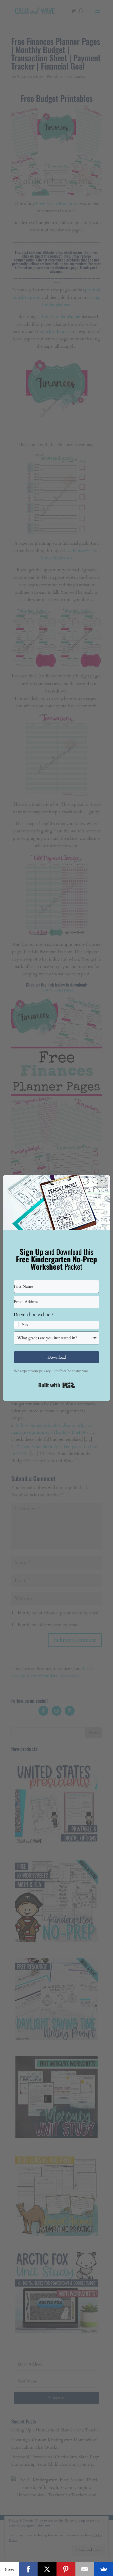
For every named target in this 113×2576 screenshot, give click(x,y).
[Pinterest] (66, 2569)
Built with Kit (57, 1385)
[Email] (85, 2569)
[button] (56, 1320)
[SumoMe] (104, 2569)
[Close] (103, 1183)
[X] (47, 2569)
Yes (25, 1325)
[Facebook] (28, 2569)
